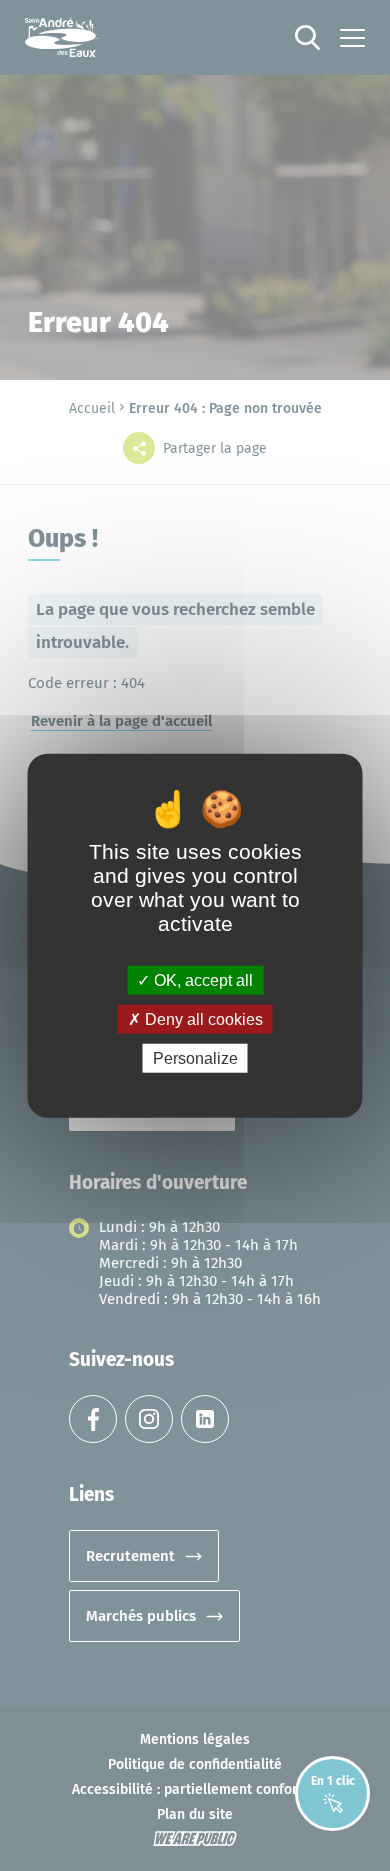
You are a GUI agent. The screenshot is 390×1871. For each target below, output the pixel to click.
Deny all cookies (202, 1018)
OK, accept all (201, 979)
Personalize (195, 1058)
